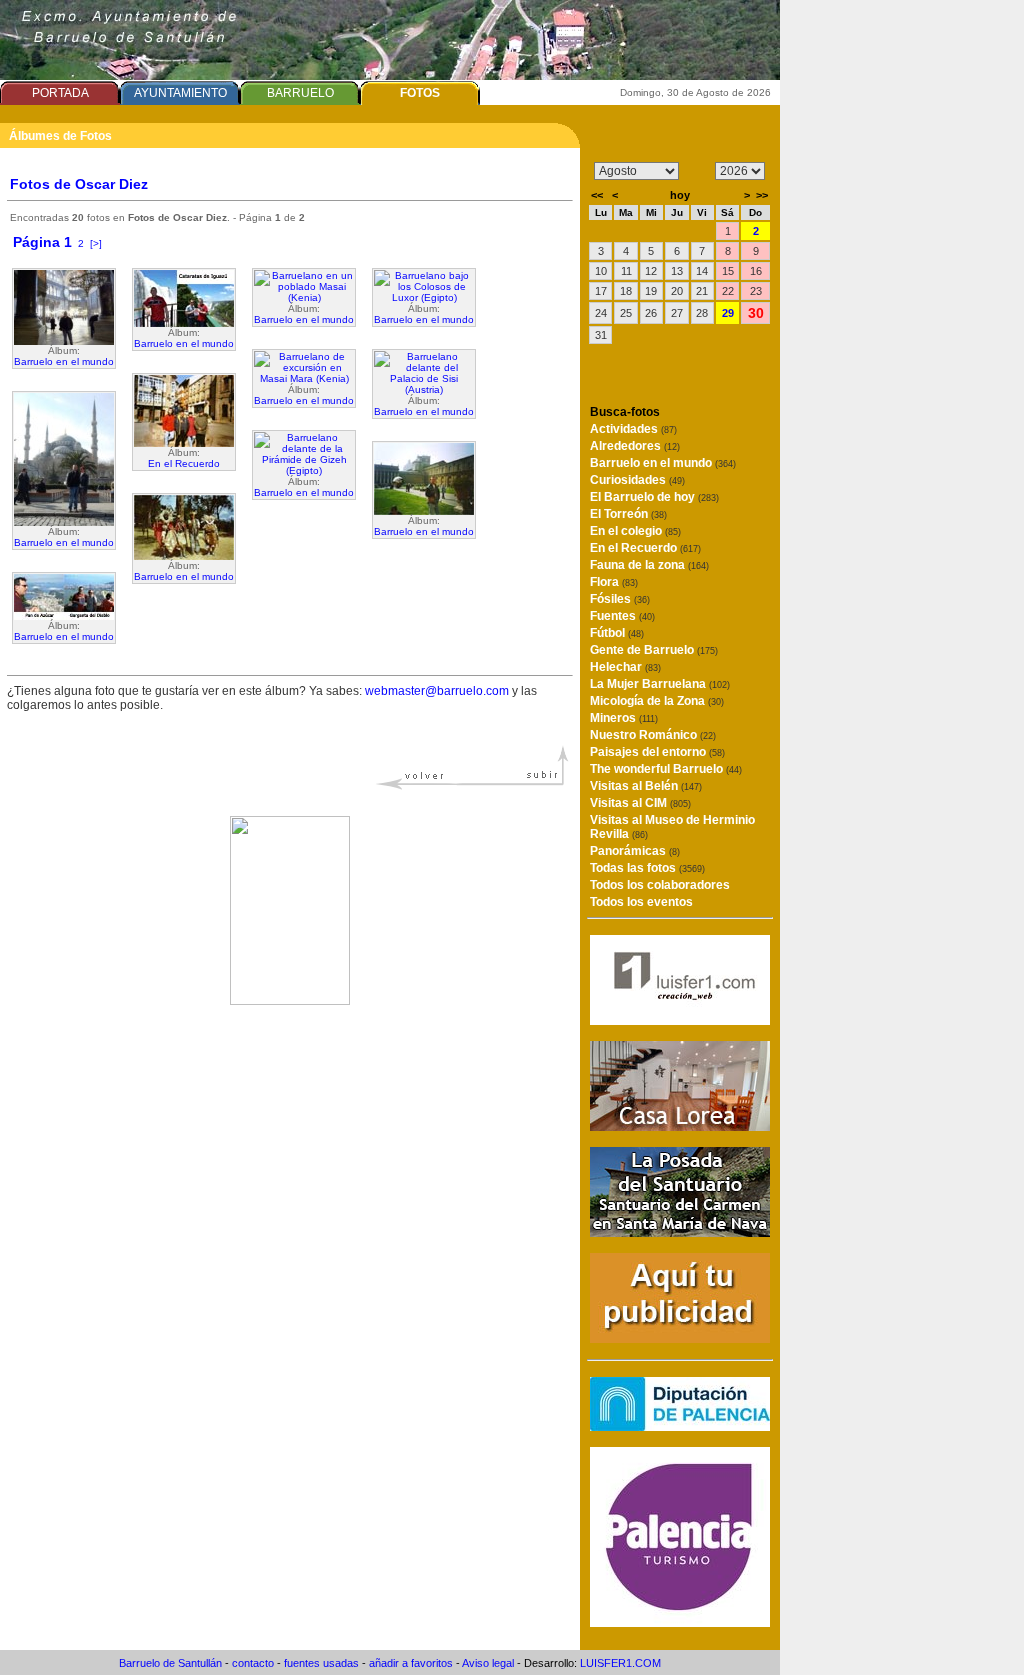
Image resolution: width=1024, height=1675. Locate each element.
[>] (96, 243)
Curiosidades (637, 480)
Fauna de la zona (649, 565)
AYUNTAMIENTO (180, 93)
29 (728, 313)
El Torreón (628, 514)
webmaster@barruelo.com (437, 691)
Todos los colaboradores (660, 885)
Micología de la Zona (657, 701)
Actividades (633, 429)
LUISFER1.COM (620, 1663)
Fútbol (617, 633)
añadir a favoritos (411, 1663)
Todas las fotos (647, 868)
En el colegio (635, 531)
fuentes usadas (321, 1663)
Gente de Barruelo (654, 650)
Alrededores (635, 446)
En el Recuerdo (184, 463)
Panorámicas (635, 851)
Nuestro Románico (653, 735)
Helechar (625, 667)
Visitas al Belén (646, 786)
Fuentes (622, 616)
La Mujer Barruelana (660, 684)
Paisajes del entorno (657, 752)
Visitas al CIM (640, 803)
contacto (253, 1663)
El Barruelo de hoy (654, 497)
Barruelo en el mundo (64, 361)
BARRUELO (300, 93)
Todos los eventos (641, 902)
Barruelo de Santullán (170, 1663)
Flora (614, 582)
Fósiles (620, 599)
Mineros (624, 718)
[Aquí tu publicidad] (680, 1337)
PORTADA (60, 93)
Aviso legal (488, 1663)
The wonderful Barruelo (666, 769)
